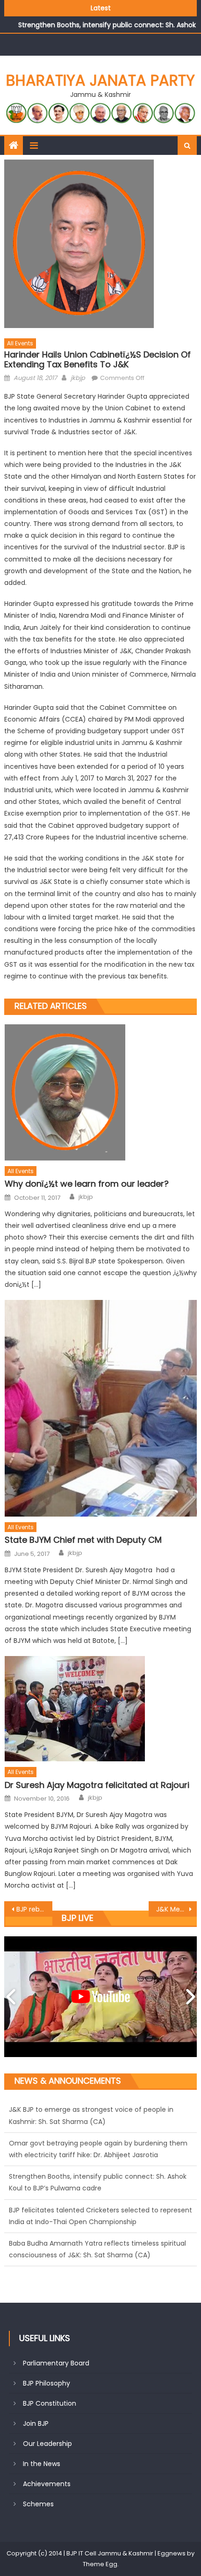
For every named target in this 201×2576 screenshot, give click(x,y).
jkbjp (78, 378)
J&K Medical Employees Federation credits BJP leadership (176, 1909)
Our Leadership (47, 2444)
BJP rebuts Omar (34, 1909)
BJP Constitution (50, 2403)
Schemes (38, 2504)
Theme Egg (100, 2564)
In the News (42, 2464)
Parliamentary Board (56, 2363)
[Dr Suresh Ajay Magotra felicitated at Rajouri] (101, 1709)
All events (20, 343)
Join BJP (36, 2423)
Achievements (47, 2484)
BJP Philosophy (47, 2383)
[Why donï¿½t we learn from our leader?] (101, 1092)
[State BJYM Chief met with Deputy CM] (101, 1408)
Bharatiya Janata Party (100, 80)
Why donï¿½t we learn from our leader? (87, 1184)
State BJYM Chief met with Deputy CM (83, 1540)
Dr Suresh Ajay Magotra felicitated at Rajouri (97, 1785)
